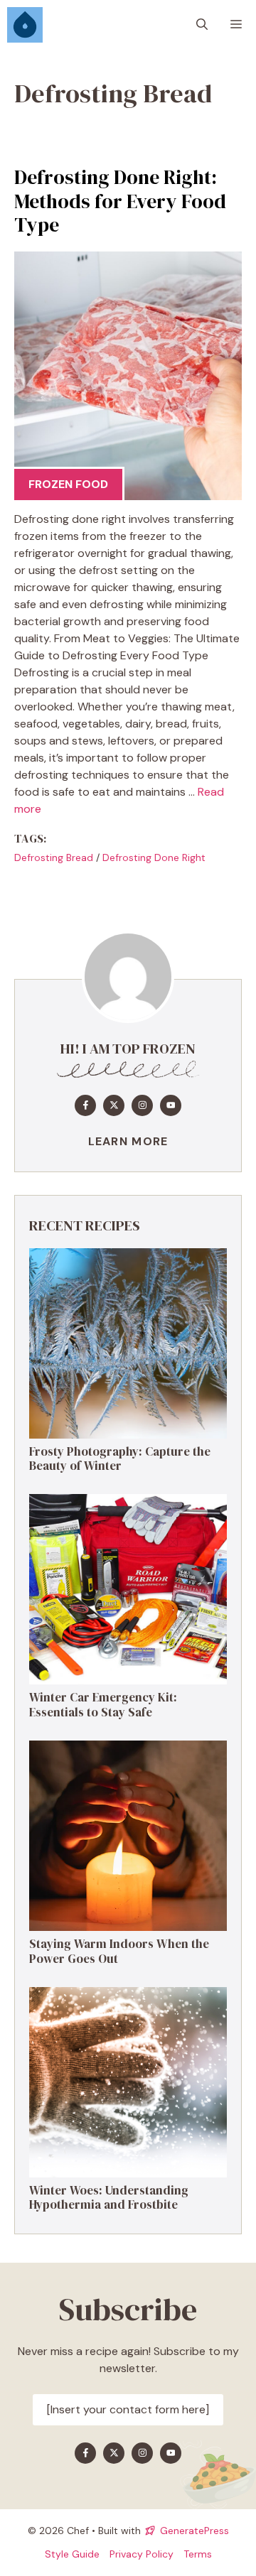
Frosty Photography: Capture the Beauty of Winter (120, 1459)
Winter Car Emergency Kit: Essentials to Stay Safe (103, 1704)
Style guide (72, 2554)
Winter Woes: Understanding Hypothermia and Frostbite (109, 2197)
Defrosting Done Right (154, 857)
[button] (202, 25)
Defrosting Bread (54, 857)
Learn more (128, 1141)
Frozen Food (68, 484)
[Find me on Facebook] (85, 1105)
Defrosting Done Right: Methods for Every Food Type (120, 201)
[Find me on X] (114, 1105)
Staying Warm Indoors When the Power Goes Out (119, 1951)
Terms (198, 2554)
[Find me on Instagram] (142, 1105)
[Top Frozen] (25, 25)
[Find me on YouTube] (171, 1105)
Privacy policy (142, 2554)
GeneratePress (194, 2531)
